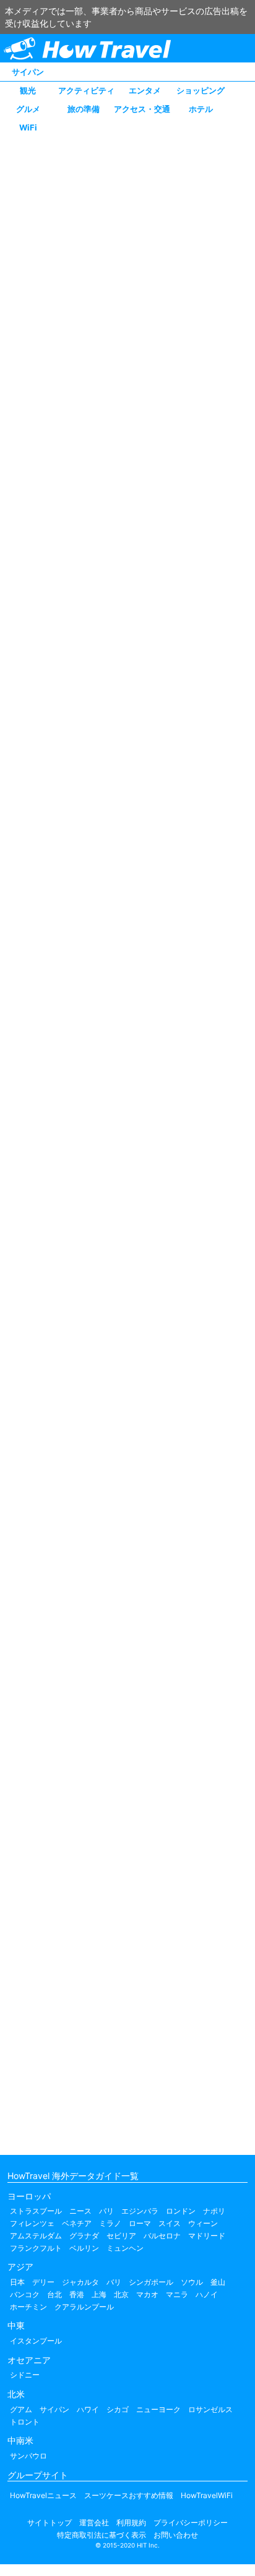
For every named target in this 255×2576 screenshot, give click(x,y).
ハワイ (88, 2409)
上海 (99, 2294)
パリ (106, 2211)
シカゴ (118, 2409)
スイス (170, 2223)
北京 (121, 2294)
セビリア (121, 2236)
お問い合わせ (176, 2535)
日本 (17, 2282)
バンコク (25, 2294)
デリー (43, 2282)
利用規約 (131, 2523)
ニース (80, 2211)
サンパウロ (28, 2456)
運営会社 (94, 2523)
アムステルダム (36, 2236)
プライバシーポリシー (191, 2523)
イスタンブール (36, 2341)
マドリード (207, 2236)
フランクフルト (36, 2248)
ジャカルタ (80, 2282)
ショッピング (201, 90)
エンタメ (145, 90)
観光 (28, 90)
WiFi (28, 127)
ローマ (140, 2223)
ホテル (201, 109)
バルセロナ (162, 2236)
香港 (77, 2294)
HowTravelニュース (43, 2495)
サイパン (28, 72)
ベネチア (77, 2223)
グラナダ (84, 2236)
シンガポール (151, 2282)
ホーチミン (28, 2307)
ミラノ (110, 2223)
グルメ (28, 109)
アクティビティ (86, 90)
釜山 (218, 2282)
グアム (21, 2409)
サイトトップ (50, 2523)
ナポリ (214, 2211)
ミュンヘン (125, 2248)
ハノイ (207, 2294)
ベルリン (84, 2248)
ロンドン (181, 2211)
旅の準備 (84, 109)
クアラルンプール (84, 2307)
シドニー (25, 2375)
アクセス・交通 (142, 109)
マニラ (177, 2294)
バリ (114, 2282)
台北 (54, 2294)
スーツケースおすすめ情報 (129, 2495)
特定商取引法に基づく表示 (102, 2535)
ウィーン (203, 2223)
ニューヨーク (158, 2409)
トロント (25, 2422)
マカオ (147, 2294)
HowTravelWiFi (207, 2495)
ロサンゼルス (210, 2409)
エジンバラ (140, 2211)
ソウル (192, 2282)
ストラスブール (36, 2211)
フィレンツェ (32, 2223)
